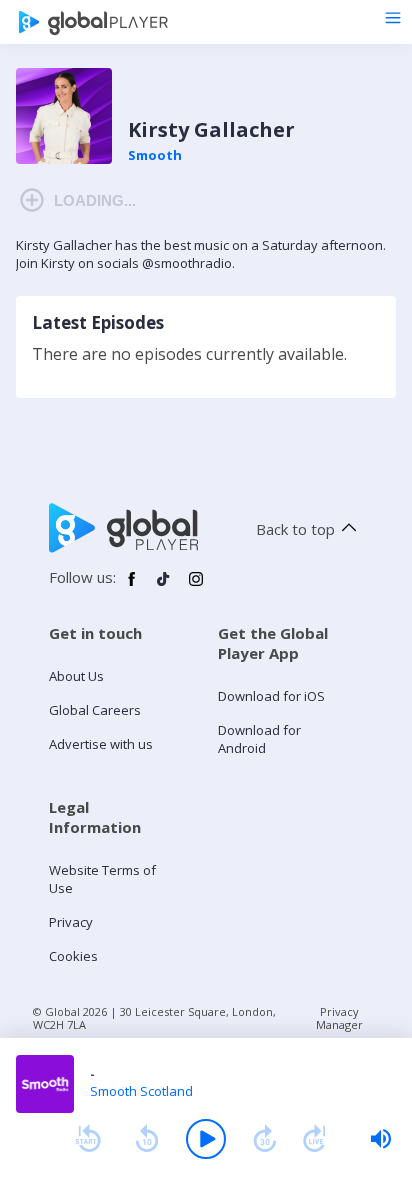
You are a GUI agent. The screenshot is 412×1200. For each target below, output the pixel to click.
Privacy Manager (339, 1018)
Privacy (71, 922)
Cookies (73, 956)
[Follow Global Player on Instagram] (196, 587)
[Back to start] (88, 1139)
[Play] (206, 1139)
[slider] (381, 1139)
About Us (76, 676)
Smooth (155, 155)
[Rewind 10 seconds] (147, 1139)
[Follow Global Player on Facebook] (132, 587)
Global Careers (95, 710)
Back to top (295, 529)
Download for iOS (271, 696)
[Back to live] (315, 1139)
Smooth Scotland (141, 1091)
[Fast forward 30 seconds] (265, 1139)
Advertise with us (101, 744)
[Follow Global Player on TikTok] (164, 587)
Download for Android (259, 739)
